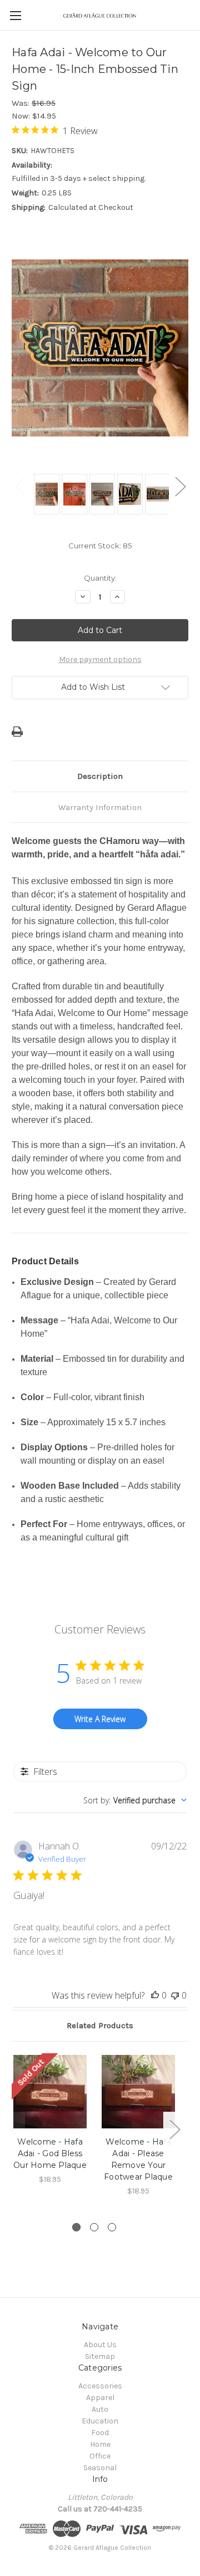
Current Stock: (100, 546)
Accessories (100, 2386)
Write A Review (100, 1719)
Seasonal (100, 2468)
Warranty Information (100, 807)
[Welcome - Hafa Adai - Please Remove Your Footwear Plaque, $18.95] (138, 2092)
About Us (100, 2345)
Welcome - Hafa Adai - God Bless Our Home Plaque (50, 2153)
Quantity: (100, 578)
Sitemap (100, 2356)
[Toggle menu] (15, 15)
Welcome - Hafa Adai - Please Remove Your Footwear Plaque (138, 2159)
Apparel (100, 2398)
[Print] (17, 732)
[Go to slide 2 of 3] (94, 2227)
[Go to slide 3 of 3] (112, 2227)
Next (180, 486)
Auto (100, 2409)
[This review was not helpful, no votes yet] (175, 1995)
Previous (20, 486)
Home (100, 2444)
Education (100, 2421)
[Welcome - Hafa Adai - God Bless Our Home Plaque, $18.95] (50, 2092)
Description (100, 776)
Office (100, 2456)
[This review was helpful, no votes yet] (155, 1995)
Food (100, 2433)
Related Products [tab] (100, 2025)
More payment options (100, 659)
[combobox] (135, 1800)
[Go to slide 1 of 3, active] (76, 2227)
